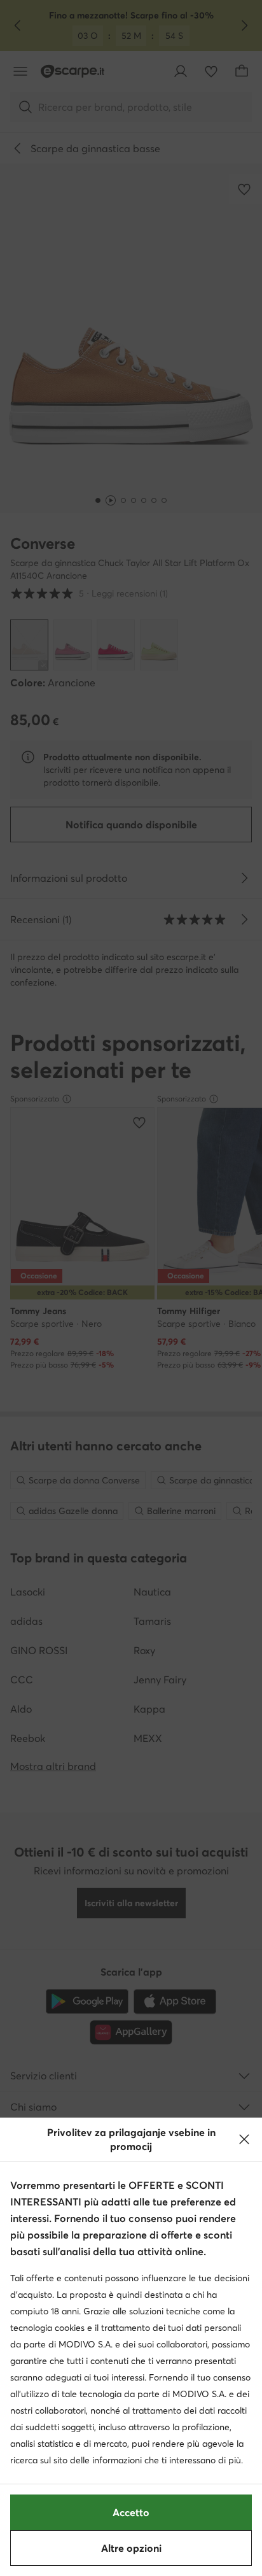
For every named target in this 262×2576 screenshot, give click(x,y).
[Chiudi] (244, 2139)
